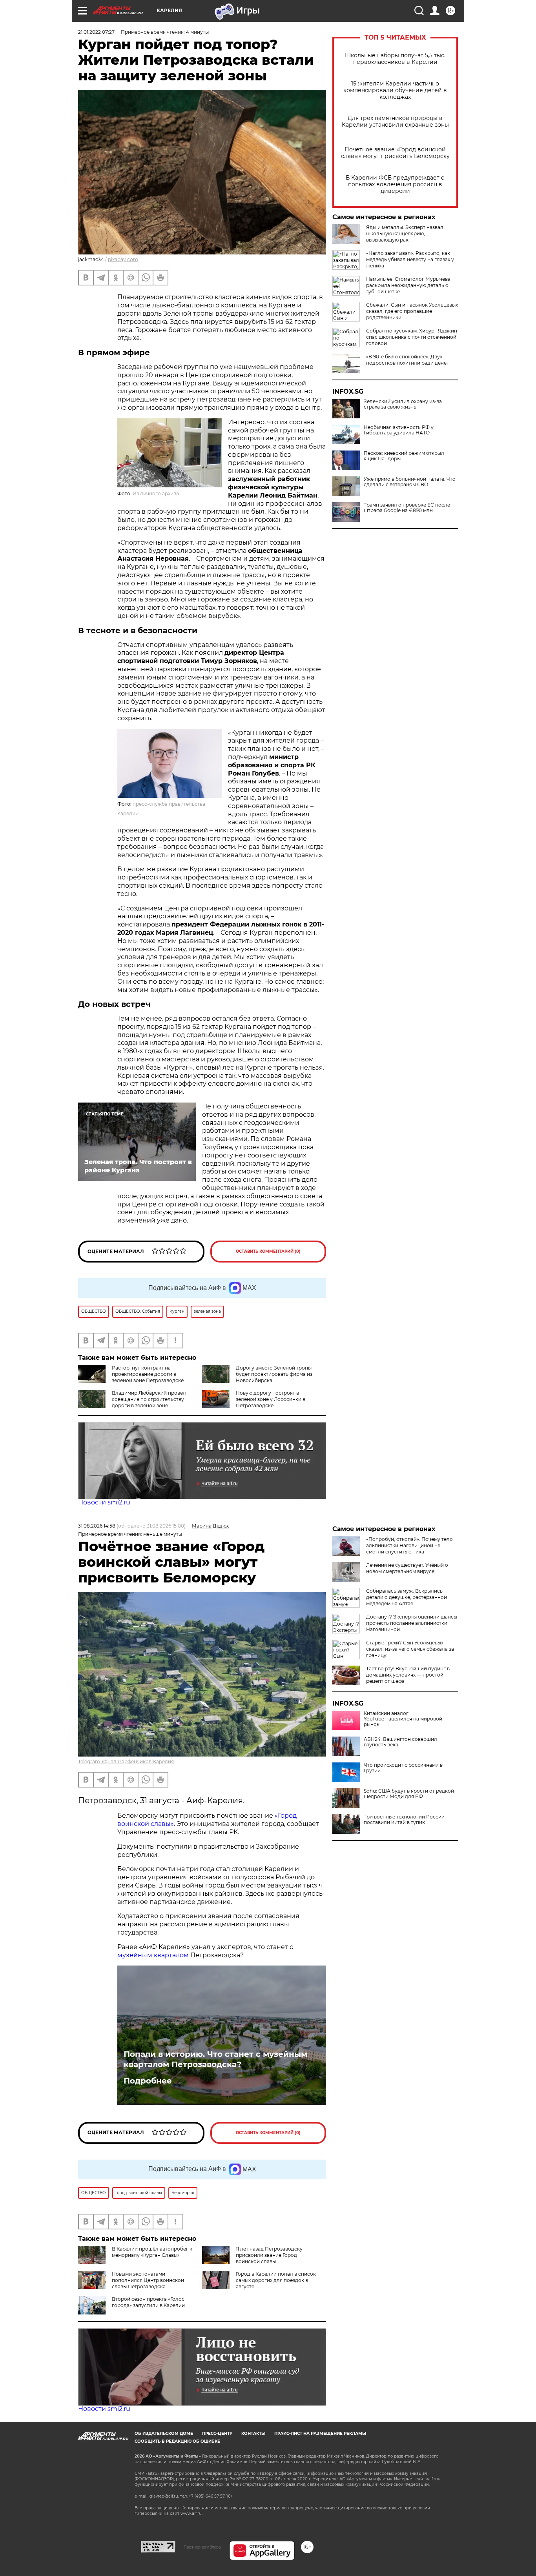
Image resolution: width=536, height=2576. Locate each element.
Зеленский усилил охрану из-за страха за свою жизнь (403, 404)
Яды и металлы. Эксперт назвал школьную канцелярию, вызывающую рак (405, 233)
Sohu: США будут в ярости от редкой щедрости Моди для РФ (409, 1794)
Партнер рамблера (202, 2547)
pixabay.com (123, 259)
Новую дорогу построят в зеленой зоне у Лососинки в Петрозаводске (271, 1399)
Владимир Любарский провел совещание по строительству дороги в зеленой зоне (149, 1399)
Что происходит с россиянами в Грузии (403, 1768)
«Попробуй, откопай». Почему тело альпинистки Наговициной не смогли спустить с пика (409, 1545)
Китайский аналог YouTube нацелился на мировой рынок (403, 1719)
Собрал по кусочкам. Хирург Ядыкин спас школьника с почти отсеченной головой (412, 337)
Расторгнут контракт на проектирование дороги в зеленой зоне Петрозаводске (148, 1374)
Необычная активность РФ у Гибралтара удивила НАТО (399, 430)
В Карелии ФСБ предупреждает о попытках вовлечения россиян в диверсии (395, 184)
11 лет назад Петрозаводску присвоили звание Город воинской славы (269, 2255)
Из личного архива (156, 493)
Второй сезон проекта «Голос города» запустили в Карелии (148, 2302)
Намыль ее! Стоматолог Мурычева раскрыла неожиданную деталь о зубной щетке (408, 285)
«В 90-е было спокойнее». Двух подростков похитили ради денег (407, 360)
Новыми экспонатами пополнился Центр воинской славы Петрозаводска (148, 2280)
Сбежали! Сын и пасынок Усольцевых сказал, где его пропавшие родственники (412, 311)
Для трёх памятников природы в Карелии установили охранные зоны (395, 122)
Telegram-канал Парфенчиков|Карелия (126, 1761)
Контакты (253, 2433)
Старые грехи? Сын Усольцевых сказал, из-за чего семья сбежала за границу (410, 1649)
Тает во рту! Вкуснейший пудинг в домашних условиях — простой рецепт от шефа (408, 1675)
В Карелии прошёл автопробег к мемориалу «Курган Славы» (152, 2252)
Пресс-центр (217, 2433)
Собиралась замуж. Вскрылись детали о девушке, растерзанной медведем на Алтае (407, 1597)
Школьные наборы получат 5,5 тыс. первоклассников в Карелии (395, 59)
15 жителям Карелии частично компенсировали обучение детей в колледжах (395, 90)
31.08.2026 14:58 (97, 1526)
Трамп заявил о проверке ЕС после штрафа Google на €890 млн (407, 508)
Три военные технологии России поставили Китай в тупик (404, 1820)
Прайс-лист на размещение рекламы (320, 2433)
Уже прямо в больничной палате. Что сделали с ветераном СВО (410, 482)
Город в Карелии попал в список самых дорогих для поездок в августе (276, 2280)
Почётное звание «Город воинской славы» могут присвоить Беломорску (395, 153)
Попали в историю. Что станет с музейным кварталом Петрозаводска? (215, 2059)
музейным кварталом (154, 1955)
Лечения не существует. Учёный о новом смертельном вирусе (407, 1568)
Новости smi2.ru (104, 1502)
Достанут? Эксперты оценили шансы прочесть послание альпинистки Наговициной (412, 1623)
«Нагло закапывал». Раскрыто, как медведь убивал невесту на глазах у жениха (410, 259)
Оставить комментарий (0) (268, 1251)
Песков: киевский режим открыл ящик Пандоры (404, 456)
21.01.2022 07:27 (96, 32)
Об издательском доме (164, 2433)
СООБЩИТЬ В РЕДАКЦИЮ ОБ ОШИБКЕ (177, 2441)
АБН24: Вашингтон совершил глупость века (400, 1742)
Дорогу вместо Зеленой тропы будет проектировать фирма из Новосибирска (274, 1374)
